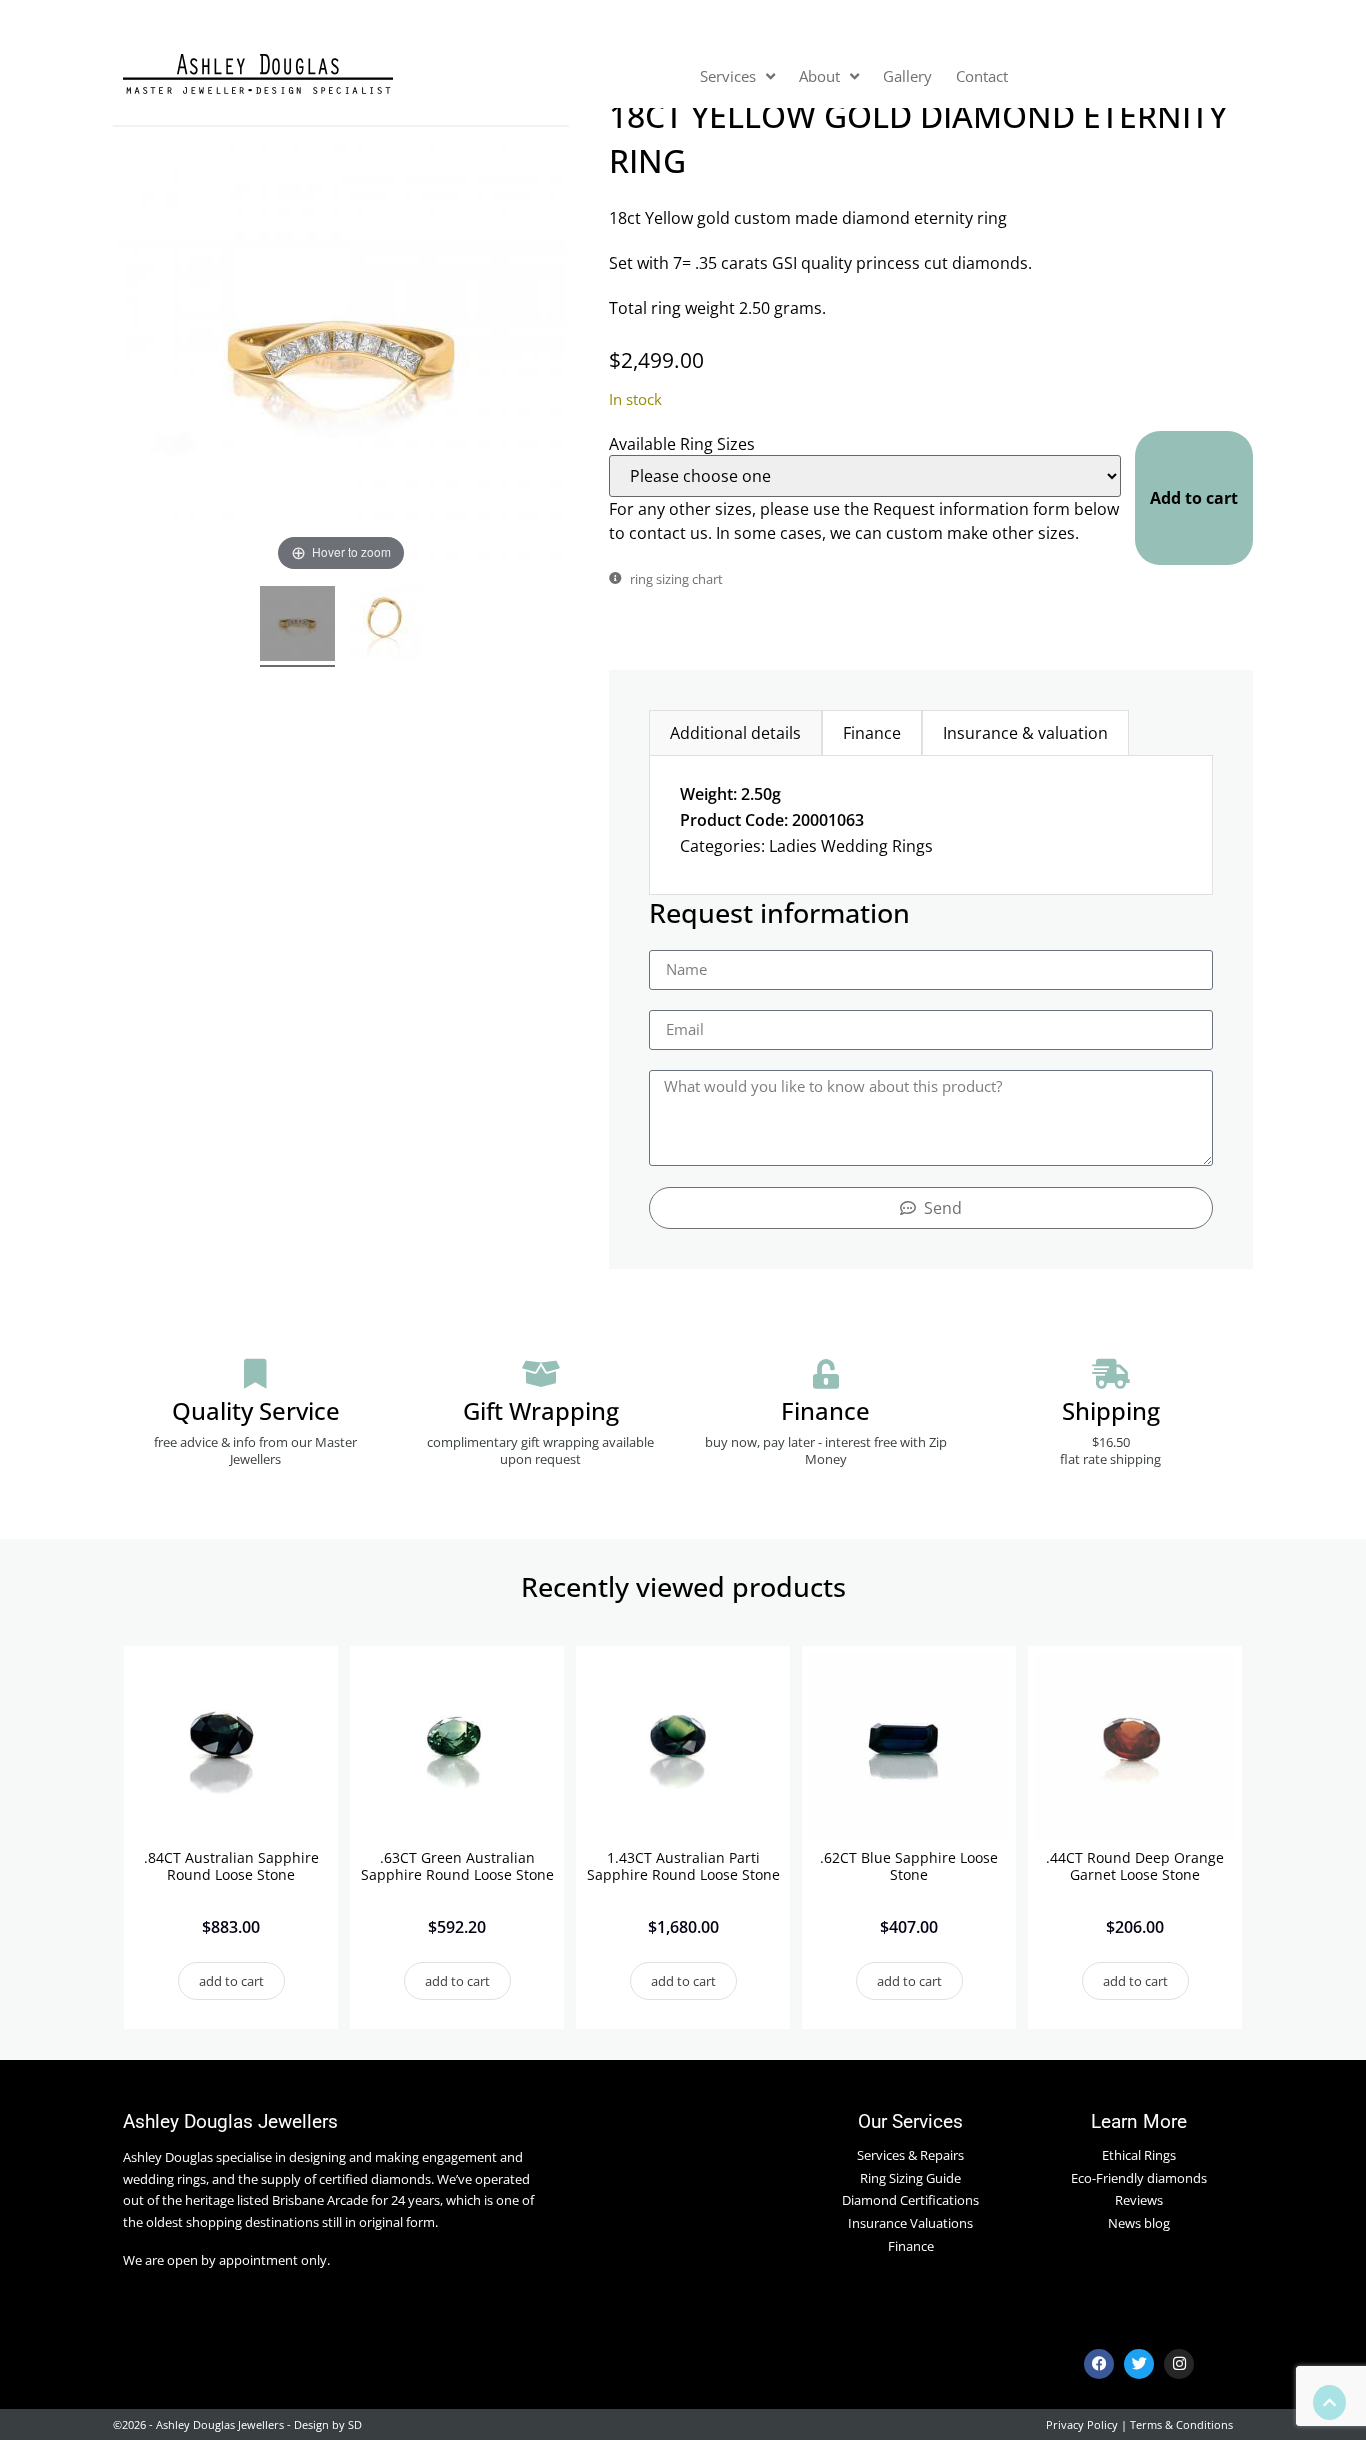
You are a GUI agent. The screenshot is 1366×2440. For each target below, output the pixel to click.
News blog (1139, 2223)
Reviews (1139, 2200)
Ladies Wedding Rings (851, 846)
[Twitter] (1139, 2364)
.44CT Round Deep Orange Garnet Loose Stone (1135, 1866)
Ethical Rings (1139, 2155)
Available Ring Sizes (682, 444)
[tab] (735, 733)
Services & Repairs (910, 2155)
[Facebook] (1099, 2364)
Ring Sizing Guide (910, 2178)
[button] (231, 1981)
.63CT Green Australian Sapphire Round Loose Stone (457, 1866)
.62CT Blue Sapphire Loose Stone (909, 1866)
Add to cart (1194, 498)
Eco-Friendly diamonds (1139, 2178)
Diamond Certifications (910, 2200)
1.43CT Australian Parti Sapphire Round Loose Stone (683, 1866)
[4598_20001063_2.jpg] (384, 626)
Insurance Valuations (910, 2223)
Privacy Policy (1082, 2424)
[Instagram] (1179, 2364)
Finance (911, 2246)
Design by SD (328, 2424)
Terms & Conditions (1181, 2424)
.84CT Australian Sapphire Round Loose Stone (231, 1866)
